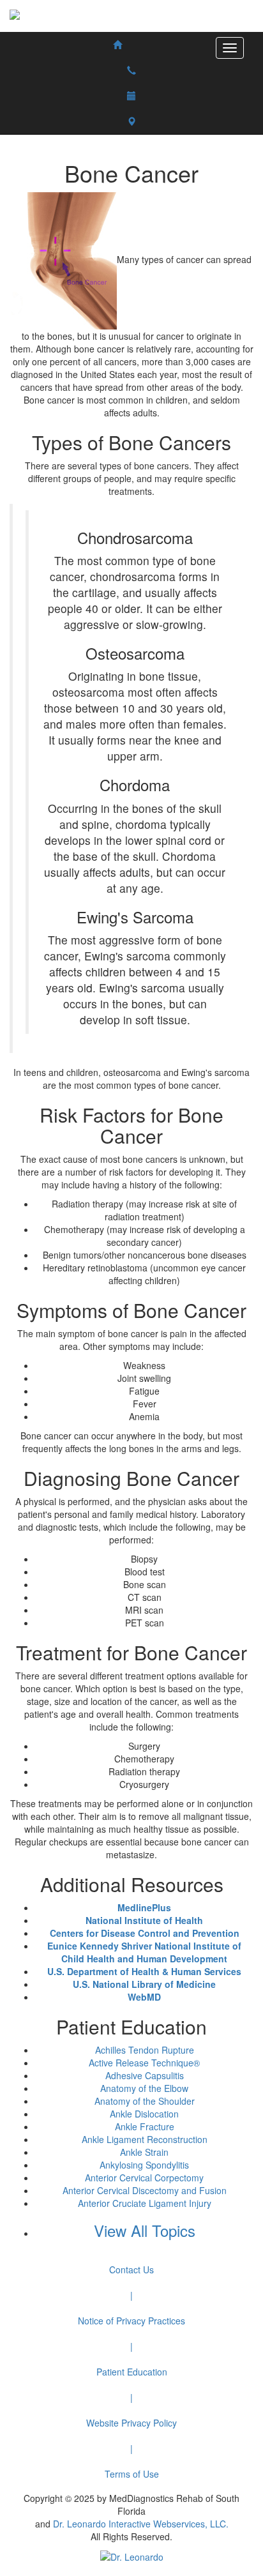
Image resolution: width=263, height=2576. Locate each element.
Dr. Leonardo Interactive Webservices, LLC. (141, 2524)
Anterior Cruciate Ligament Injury (145, 2203)
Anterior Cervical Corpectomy (144, 2178)
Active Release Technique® (144, 2063)
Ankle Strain (144, 2152)
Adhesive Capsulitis (145, 2075)
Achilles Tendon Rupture (145, 2050)
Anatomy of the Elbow (144, 2088)
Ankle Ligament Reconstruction (145, 2139)
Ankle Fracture (145, 2126)
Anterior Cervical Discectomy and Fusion (145, 2190)
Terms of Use (132, 2474)
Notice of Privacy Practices (131, 2321)
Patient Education (132, 2372)
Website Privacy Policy (131, 2423)
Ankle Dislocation (144, 2114)
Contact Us (131, 2269)
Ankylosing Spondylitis (144, 2165)
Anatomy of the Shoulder (145, 2101)
